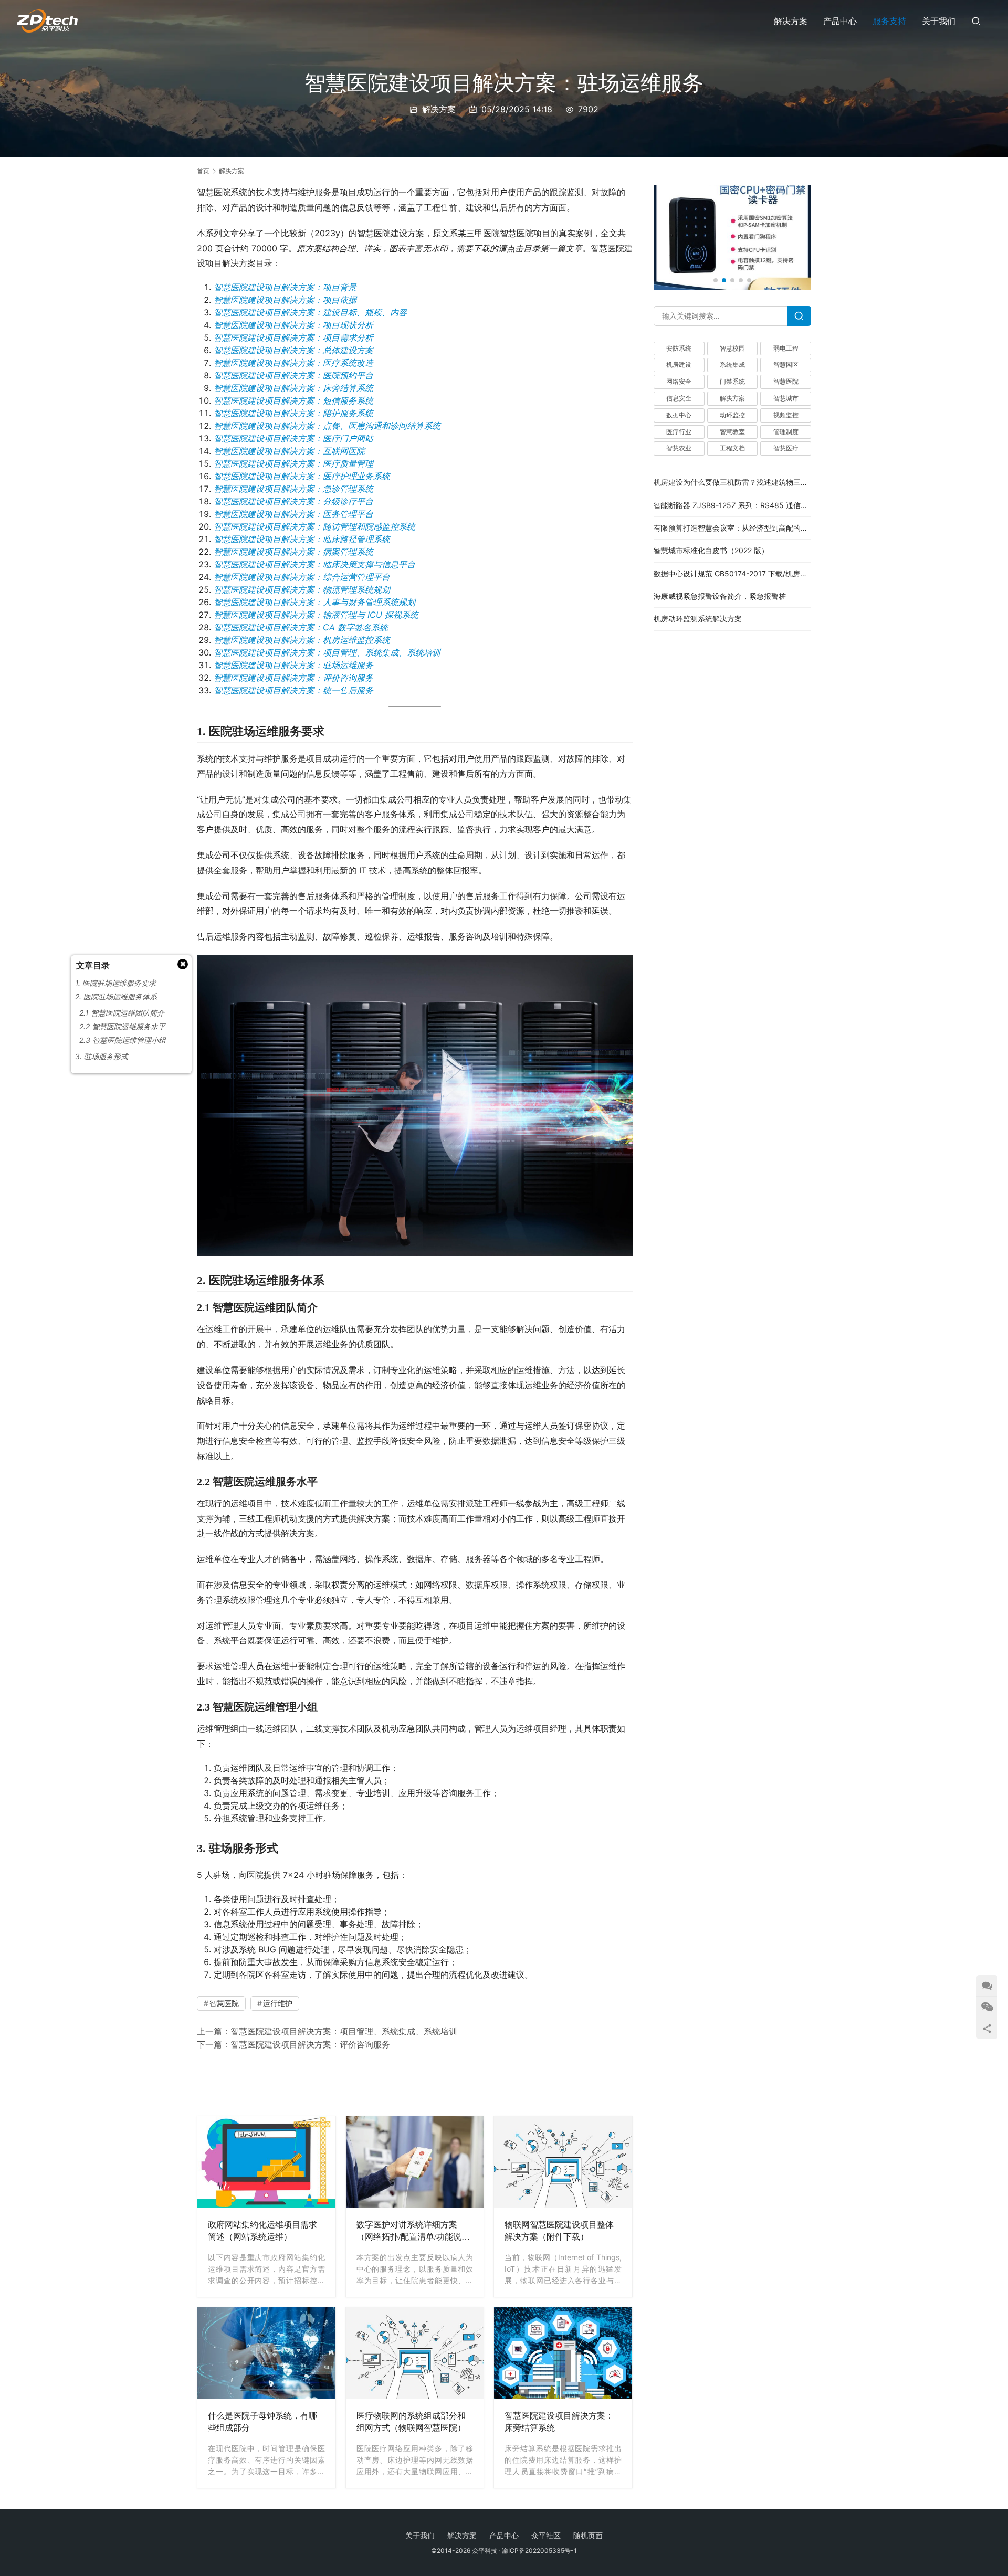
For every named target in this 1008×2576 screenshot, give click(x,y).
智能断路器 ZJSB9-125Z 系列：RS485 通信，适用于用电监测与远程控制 (775, 505)
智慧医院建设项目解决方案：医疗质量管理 (293, 463)
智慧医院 (224, 2003)
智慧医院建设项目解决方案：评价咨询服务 (293, 678)
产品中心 (840, 21)
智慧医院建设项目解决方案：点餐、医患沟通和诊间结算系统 (327, 426)
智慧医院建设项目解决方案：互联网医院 (289, 451)
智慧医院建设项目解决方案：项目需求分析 (293, 337)
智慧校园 (732, 348)
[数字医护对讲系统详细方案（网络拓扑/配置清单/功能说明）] (415, 2162)
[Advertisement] (415, 2082)
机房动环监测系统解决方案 (698, 619)
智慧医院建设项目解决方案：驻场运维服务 (293, 665)
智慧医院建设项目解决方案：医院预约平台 (293, 375)
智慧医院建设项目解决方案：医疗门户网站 (293, 438)
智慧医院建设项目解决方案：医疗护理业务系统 (302, 476)
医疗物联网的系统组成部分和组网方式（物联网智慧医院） (411, 2422)
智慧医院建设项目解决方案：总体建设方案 (293, 350)
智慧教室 (732, 432)
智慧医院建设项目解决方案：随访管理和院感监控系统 (314, 526)
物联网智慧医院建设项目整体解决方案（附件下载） (559, 2231)
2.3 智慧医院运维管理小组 (123, 1040)
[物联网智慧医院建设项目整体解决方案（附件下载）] (563, 2162)
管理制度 (786, 432)
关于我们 (939, 21)
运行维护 (278, 2003)
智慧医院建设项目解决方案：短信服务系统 (293, 400)
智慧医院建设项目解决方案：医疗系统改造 (293, 363)
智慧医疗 (786, 448)
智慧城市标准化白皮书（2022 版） (711, 551)
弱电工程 (786, 348)
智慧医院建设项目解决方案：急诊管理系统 (293, 489)
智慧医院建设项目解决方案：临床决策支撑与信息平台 (314, 564)
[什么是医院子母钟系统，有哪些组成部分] (266, 2353)
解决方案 (791, 21)
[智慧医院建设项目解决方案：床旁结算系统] (563, 2353)
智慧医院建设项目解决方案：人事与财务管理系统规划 (314, 602)
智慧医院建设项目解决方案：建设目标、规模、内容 (310, 312)
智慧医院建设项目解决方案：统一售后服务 (293, 690)
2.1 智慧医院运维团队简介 (122, 1013)
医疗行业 (679, 432)
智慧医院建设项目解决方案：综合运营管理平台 (302, 577)
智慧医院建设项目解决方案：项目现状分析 (293, 325)
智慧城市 (786, 399)
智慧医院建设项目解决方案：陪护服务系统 (293, 413)
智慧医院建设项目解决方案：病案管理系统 (293, 552)
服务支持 (889, 21)
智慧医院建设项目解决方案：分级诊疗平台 (293, 501)
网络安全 (679, 382)
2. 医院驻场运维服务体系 (116, 996)
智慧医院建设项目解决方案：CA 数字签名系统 (301, 627)
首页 (203, 171)
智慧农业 (679, 448)
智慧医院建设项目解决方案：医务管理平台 (293, 514)
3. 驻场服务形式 (102, 1056)
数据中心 (679, 415)
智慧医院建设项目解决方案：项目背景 (285, 287)
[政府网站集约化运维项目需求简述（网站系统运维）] (266, 2162)
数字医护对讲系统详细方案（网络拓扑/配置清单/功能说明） (409, 2232)
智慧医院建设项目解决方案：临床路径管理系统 (302, 539)
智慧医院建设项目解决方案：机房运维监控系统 (302, 640)
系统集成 (732, 365)
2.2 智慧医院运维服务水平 (122, 1026)
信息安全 (679, 399)
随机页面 (588, 2535)
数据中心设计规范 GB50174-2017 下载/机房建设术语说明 (749, 573)
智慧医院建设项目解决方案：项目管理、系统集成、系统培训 (327, 652)
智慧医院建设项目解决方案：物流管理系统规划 (302, 589)
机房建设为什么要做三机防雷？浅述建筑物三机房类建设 (745, 483)
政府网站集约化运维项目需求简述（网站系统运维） (262, 2231)
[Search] (799, 316)
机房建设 (679, 365)
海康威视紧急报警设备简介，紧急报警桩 (720, 597)
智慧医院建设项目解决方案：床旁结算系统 (293, 388)
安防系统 (679, 348)
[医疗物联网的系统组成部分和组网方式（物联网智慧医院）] (415, 2353)
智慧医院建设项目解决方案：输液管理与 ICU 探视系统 (316, 615)
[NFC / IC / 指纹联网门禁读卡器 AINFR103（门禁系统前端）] (732, 237)
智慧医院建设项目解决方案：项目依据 (285, 300)
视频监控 (786, 415)
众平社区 (546, 2535)
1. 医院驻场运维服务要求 (115, 983)
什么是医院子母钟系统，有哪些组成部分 (262, 2422)
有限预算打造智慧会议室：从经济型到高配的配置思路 (742, 528)
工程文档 (732, 448)
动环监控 (732, 415)
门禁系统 (732, 382)
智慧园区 (786, 365)
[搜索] (976, 21)
